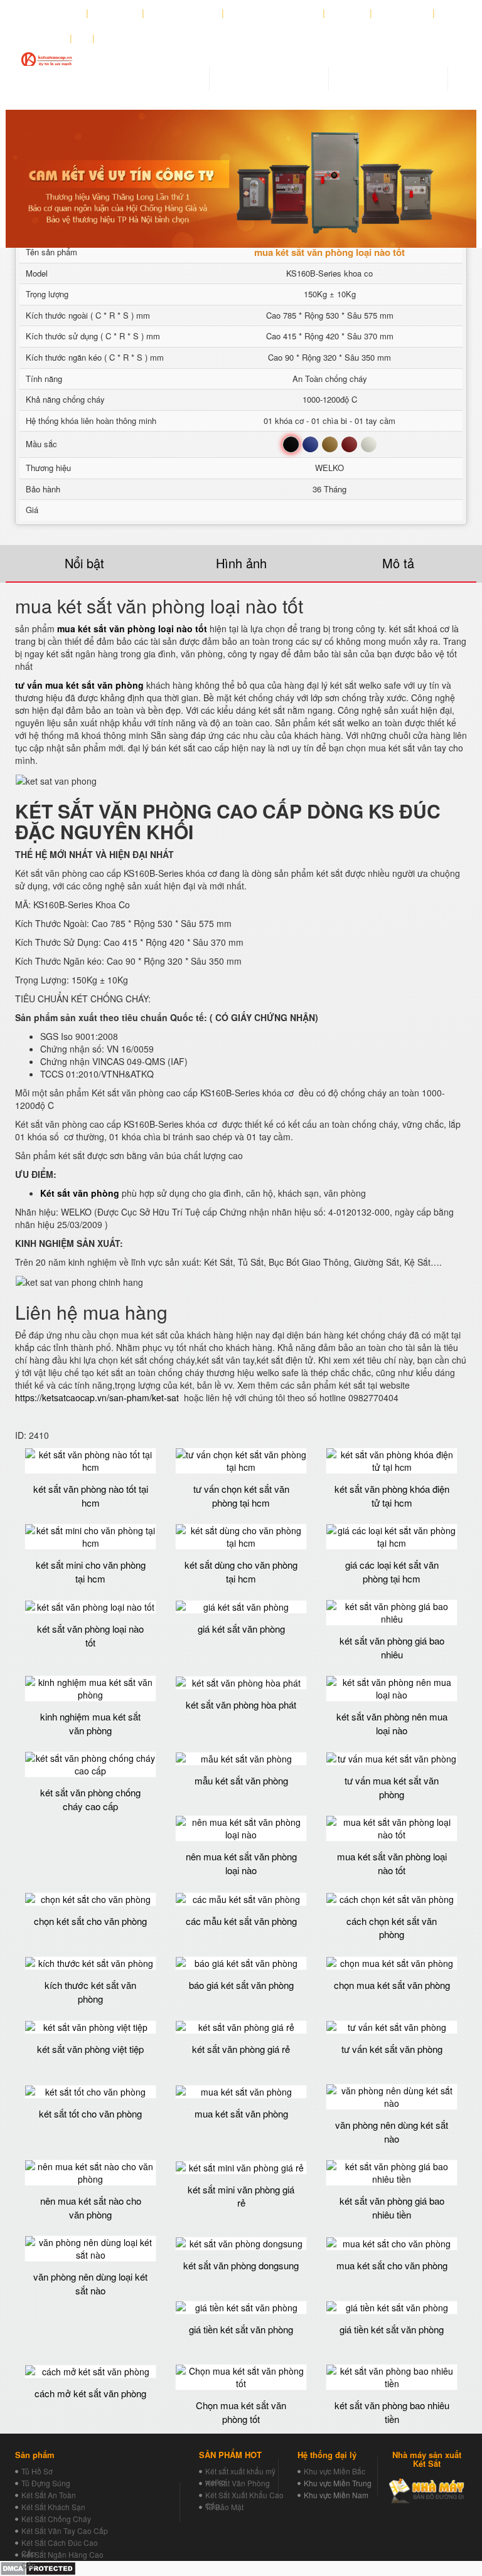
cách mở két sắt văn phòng (90, 2393)
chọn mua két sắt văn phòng (392, 1985)
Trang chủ (59, 13)
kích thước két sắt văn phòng (90, 1991)
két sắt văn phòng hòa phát (241, 1704)
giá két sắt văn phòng (241, 1629)
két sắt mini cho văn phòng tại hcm (91, 1571)
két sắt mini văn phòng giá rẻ (241, 2196)
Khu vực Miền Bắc (335, 2471)
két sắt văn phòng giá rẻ (241, 2049)
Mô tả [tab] (398, 563)
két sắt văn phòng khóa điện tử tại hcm (392, 1495)
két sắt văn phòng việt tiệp (90, 2049)
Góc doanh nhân (183, 13)
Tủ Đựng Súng (46, 2483)
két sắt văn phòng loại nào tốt (90, 1635)
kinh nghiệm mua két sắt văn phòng (90, 1723)
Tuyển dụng (403, 13)
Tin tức (348, 13)
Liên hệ (47, 38)
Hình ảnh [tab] (241, 563)
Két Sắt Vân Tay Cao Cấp (65, 2531)
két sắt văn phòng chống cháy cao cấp (90, 1799)
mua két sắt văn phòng (241, 2113)
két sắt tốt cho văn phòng (90, 2113)
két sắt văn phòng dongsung (241, 2265)
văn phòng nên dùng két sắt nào (392, 2131)
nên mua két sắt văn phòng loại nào (241, 1863)
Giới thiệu (115, 13)
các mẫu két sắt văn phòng (241, 1921)
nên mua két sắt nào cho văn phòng (91, 2207)
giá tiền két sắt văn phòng (241, 2329)
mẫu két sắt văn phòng (241, 1780)
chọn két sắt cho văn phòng (90, 1921)
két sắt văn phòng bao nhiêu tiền (392, 2412)
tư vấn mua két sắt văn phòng (392, 1787)
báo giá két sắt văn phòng (241, 1985)
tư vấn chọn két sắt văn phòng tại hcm (241, 1495)
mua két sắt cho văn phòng (392, 2265)
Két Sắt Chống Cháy (56, 2519)
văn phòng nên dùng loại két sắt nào (90, 2283)
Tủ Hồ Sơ (37, 2471)
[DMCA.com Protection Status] (38, 2567)
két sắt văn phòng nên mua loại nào (392, 1723)
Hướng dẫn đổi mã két (274, 13)
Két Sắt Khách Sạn (53, 2507)
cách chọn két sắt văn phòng (392, 1927)
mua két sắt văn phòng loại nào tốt (392, 1863)
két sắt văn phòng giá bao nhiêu (392, 1647)
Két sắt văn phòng (80, 1193)
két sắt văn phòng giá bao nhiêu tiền (392, 2207)
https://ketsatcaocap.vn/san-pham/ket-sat (97, 1397)
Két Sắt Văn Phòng (238, 2483)
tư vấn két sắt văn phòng (392, 2049)
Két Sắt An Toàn (49, 2495)
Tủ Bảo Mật (224, 2507)
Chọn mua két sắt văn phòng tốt (241, 2412)
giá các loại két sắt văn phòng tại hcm (392, 1571)
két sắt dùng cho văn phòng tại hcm (241, 1571)
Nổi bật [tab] (84, 563)
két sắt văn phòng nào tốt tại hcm (91, 1495)
